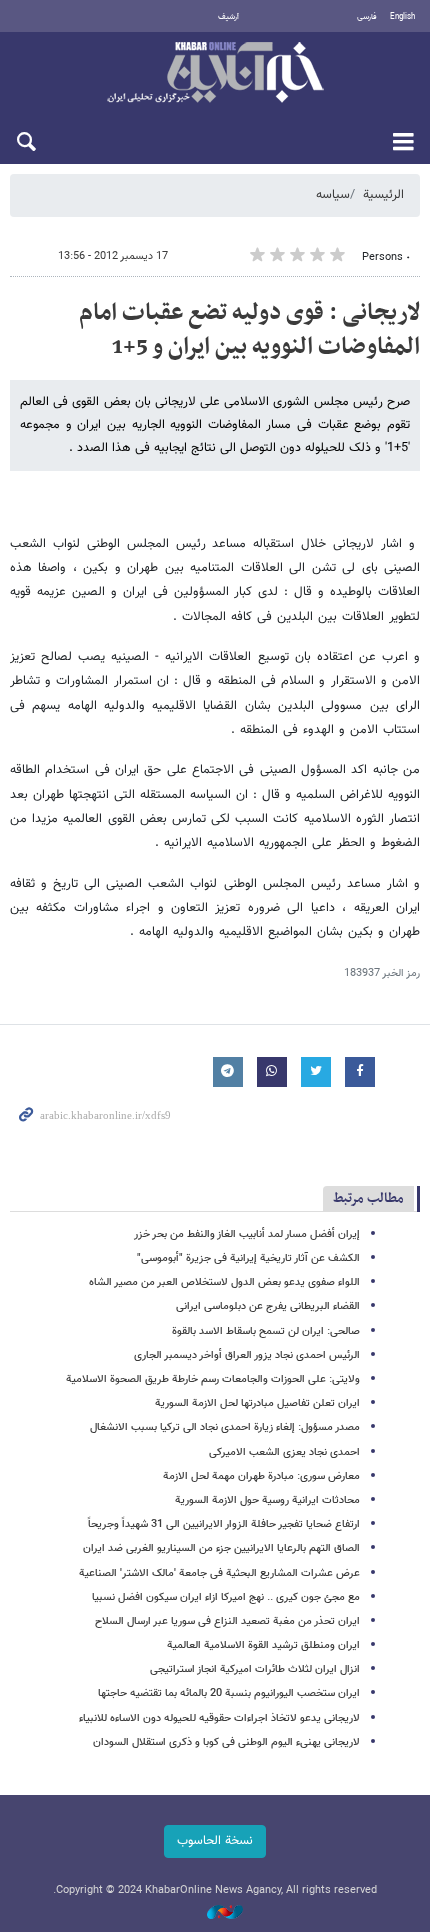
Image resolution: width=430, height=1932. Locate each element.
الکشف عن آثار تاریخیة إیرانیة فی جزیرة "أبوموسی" (248, 1258)
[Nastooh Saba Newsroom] (215, 1913)
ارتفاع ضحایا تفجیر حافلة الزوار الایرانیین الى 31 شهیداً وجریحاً (224, 1524)
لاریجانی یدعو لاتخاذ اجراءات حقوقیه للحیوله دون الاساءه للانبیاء (219, 1718)
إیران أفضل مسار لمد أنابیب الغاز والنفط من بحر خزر (247, 1234)
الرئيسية (383, 195)
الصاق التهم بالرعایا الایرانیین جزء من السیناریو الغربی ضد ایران (221, 1548)
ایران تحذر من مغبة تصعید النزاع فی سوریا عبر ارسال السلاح (227, 1621)
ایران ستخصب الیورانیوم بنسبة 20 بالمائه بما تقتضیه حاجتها (229, 1693)
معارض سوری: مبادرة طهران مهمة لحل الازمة (261, 1476)
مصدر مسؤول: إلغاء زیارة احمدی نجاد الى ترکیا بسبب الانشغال (225, 1427)
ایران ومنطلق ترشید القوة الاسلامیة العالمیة (263, 1645)
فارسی (367, 17)
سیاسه (333, 195)
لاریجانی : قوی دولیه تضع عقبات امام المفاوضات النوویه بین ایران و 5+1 (249, 330)
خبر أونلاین (215, 74)
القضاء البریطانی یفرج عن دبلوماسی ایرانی (268, 1306)
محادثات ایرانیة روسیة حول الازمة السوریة (267, 1500)
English (402, 17)
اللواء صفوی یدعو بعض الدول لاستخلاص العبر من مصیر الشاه (224, 1282)
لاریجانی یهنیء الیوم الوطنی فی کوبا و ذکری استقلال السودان (226, 1742)
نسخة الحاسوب (215, 1841)
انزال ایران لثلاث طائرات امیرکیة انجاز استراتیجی (255, 1669)
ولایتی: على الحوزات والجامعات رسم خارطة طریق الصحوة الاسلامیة (213, 1379)
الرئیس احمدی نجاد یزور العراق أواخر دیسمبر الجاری (247, 1355)
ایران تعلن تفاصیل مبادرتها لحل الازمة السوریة (257, 1403)
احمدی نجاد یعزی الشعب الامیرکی (284, 1452)
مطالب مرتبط (368, 1198)
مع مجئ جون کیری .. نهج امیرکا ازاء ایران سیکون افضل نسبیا (226, 1597)
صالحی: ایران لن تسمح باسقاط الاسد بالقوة (266, 1331)
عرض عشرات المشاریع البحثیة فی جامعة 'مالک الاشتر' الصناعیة (219, 1573)
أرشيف (228, 17)
